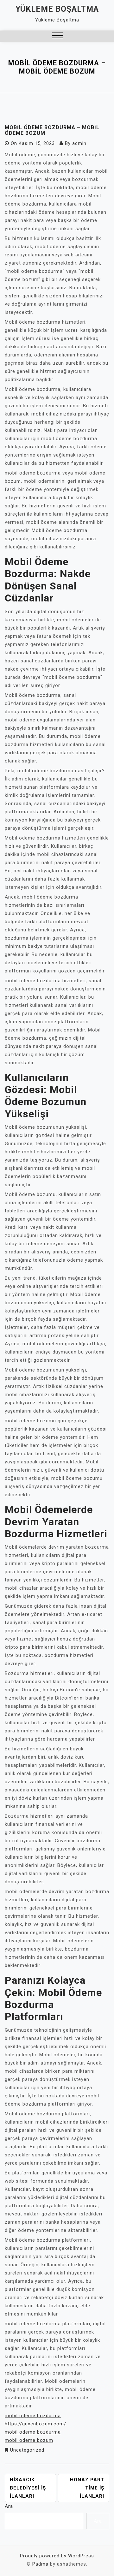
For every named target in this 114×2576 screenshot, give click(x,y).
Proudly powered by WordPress (57, 2556)
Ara (9, 2506)
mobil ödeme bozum (29, 2440)
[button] (57, 36)
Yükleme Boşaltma (57, 9)
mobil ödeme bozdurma (33, 2416)
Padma (40, 2564)
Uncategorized (27, 2450)
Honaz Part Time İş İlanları (87, 2488)
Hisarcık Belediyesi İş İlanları (28, 2488)
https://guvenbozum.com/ (35, 2424)
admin (79, 143)
